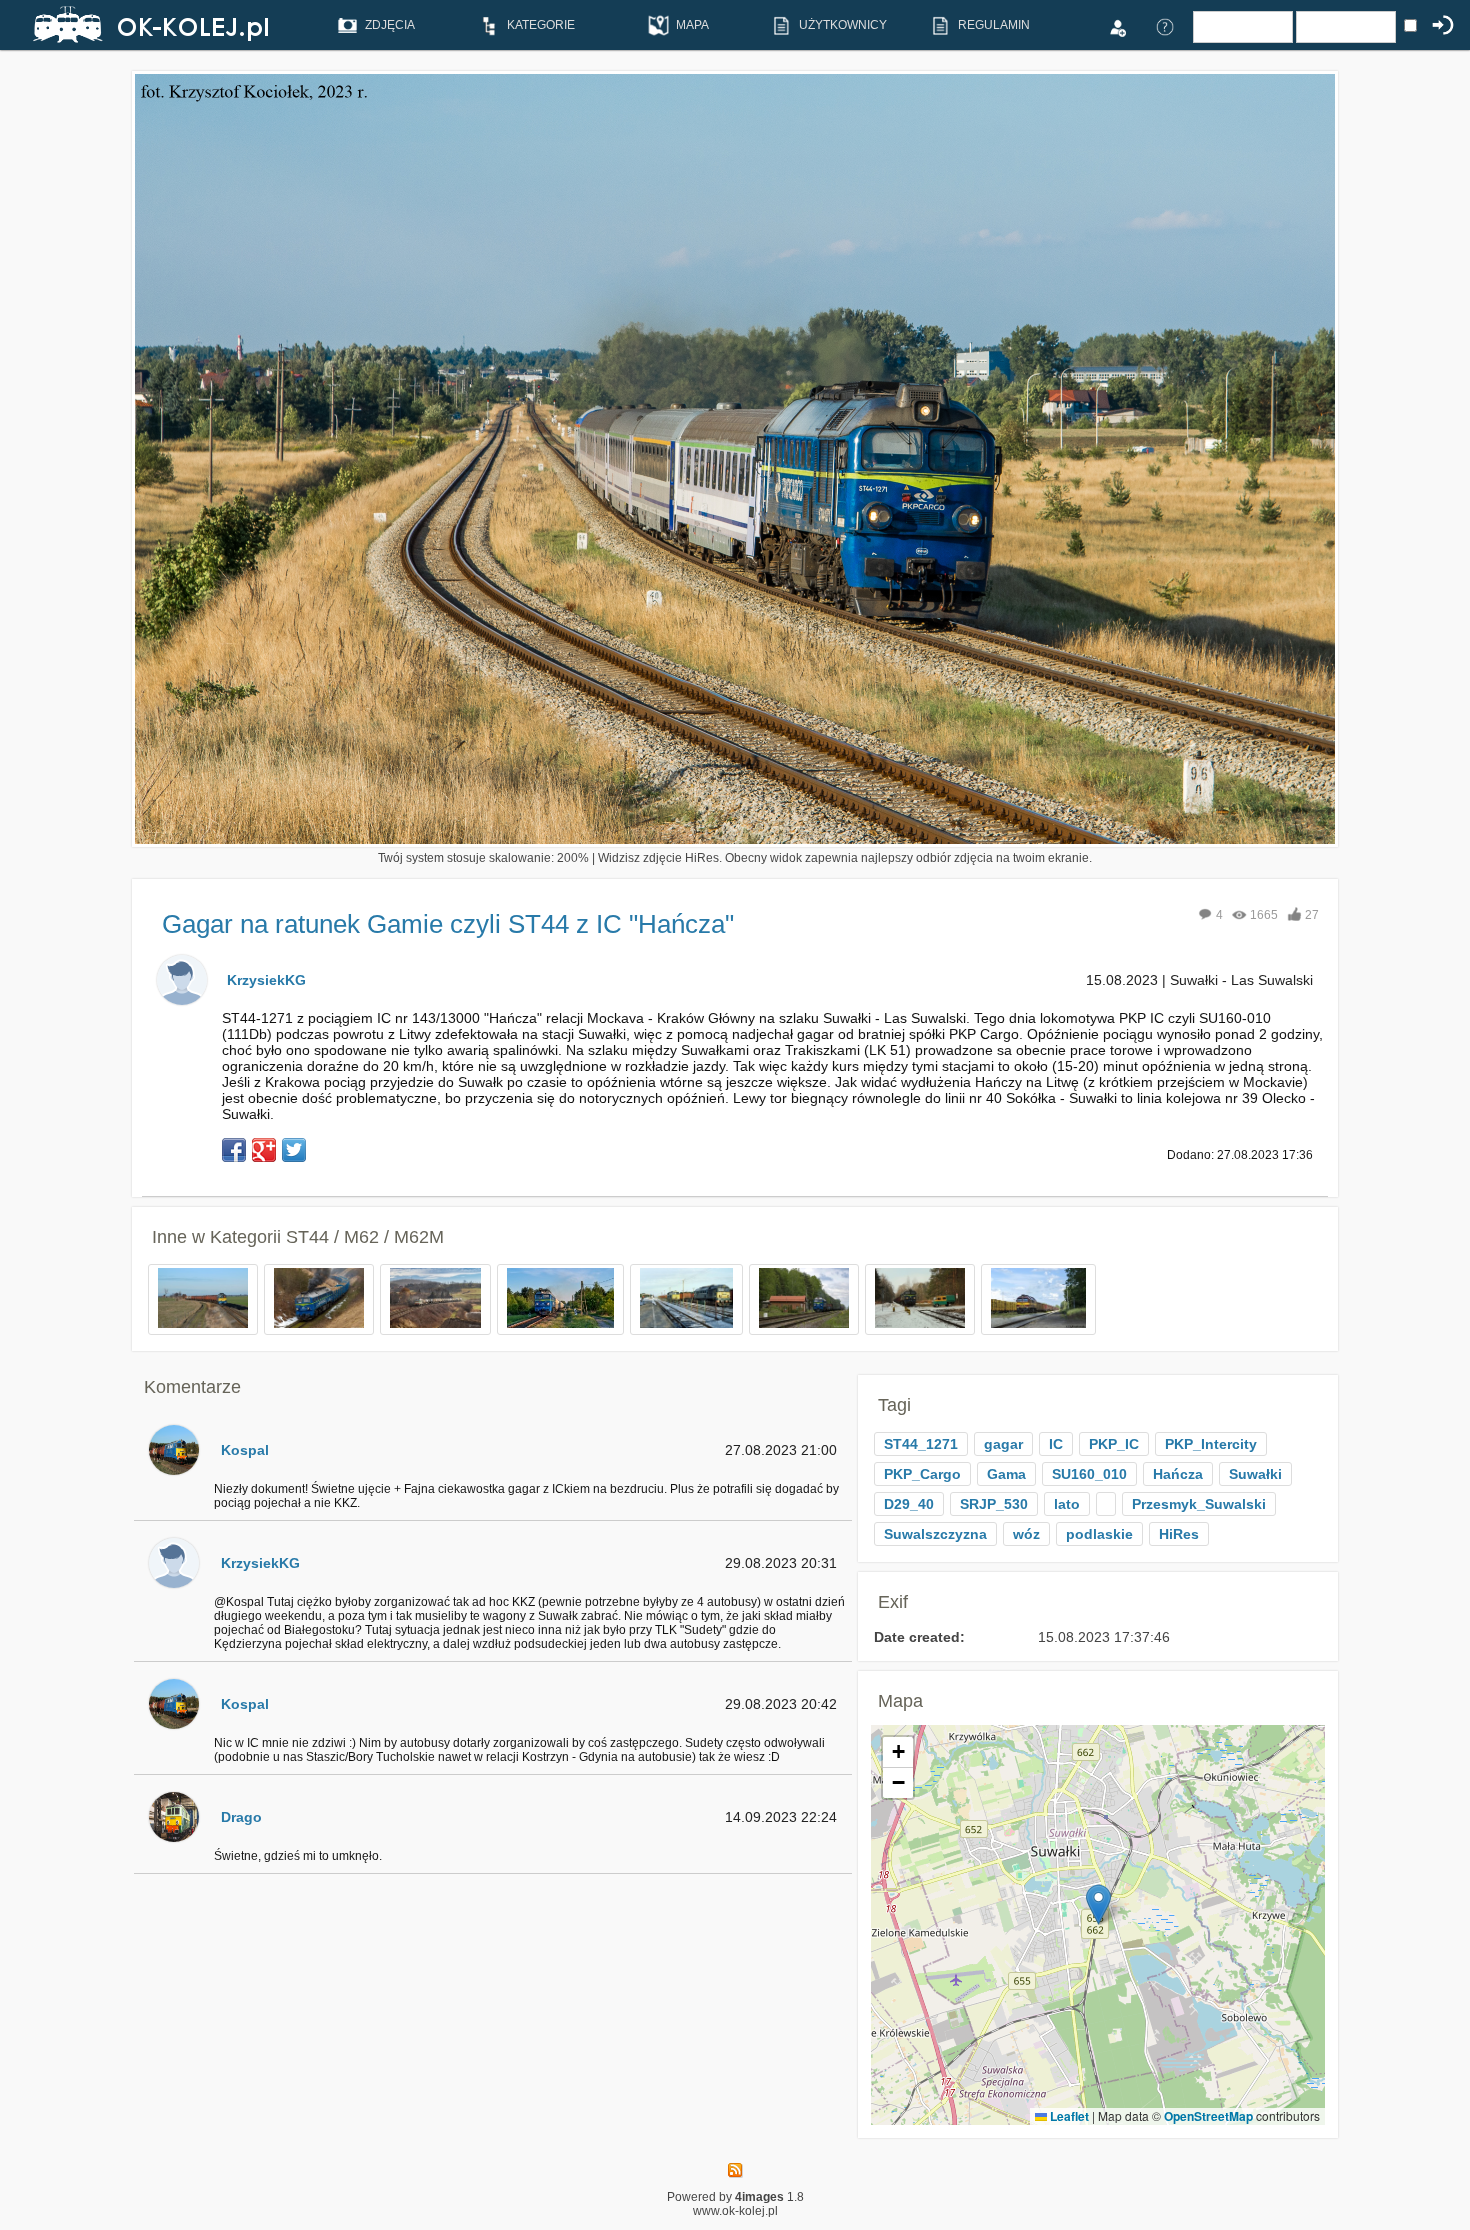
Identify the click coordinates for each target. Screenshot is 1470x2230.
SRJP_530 (994, 1504)
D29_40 (909, 1504)
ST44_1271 (921, 1444)
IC (1056, 1444)
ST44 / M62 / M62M (365, 1237)
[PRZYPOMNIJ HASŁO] (1165, 26)
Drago (241, 1817)
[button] (1098, 1904)
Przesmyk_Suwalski (1199, 1504)
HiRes (1179, 1534)
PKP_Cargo (922, 1474)
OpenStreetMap (1208, 2116)
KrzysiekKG (266, 980)
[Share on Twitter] (294, 1150)
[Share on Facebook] (234, 1150)
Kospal (245, 1450)
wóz (1026, 1534)
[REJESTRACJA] (1117, 26)
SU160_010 (1089, 1474)
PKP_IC (1114, 1444)
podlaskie (1099, 1534)
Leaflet (1068, 2116)
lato (1067, 1504)
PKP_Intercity (1211, 1444)
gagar (1003, 1444)
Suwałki (1255, 1474)
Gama (1006, 1474)
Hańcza (1178, 1474)
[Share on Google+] (264, 1150)
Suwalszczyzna (935, 1534)
